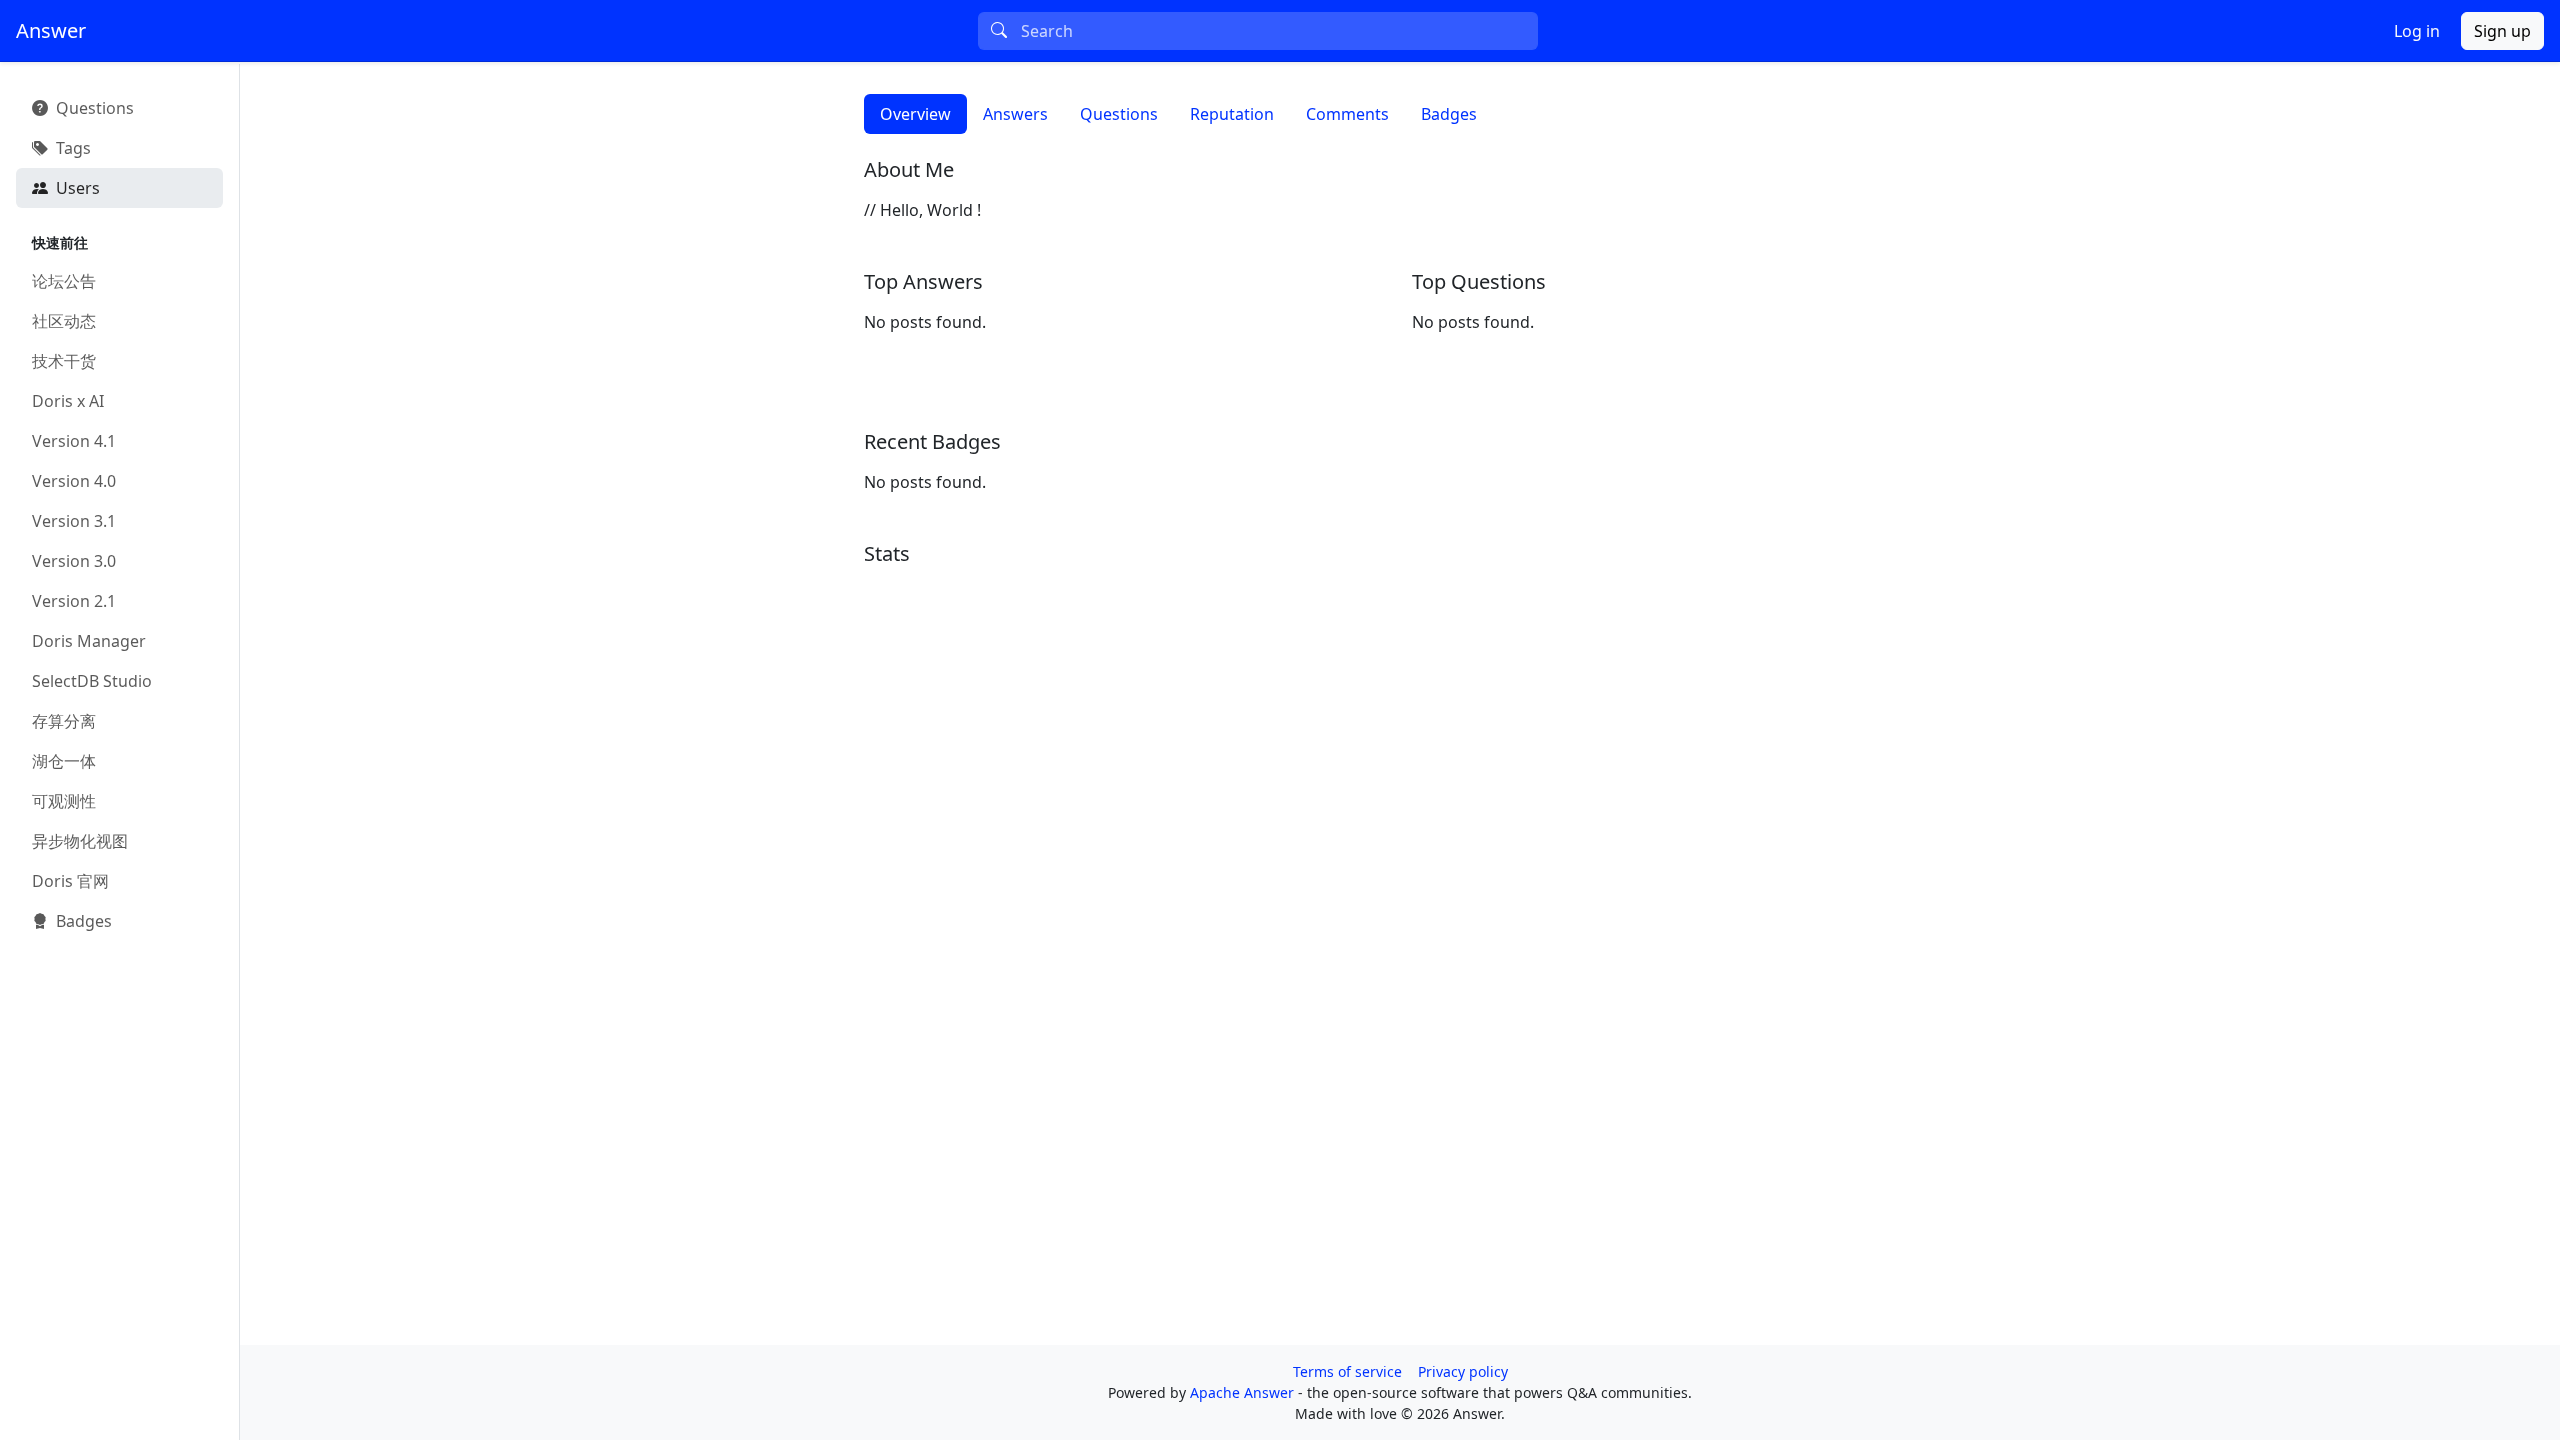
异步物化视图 (80, 841)
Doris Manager (89, 641)
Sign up (2502, 31)
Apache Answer (1244, 1392)
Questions (1119, 114)
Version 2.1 (74, 601)
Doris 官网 (70, 881)
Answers (1015, 114)
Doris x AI (68, 401)
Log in (2417, 31)
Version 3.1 (74, 521)
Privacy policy (1463, 1371)
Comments (1347, 114)
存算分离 (64, 721)
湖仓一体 (64, 761)
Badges (1449, 114)
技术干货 (64, 361)
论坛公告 (64, 281)
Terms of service (1347, 1371)
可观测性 (64, 801)
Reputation (1232, 114)
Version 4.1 (74, 441)
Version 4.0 (74, 481)
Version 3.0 (74, 561)
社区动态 (64, 321)
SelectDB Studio (92, 681)
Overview (915, 114)
